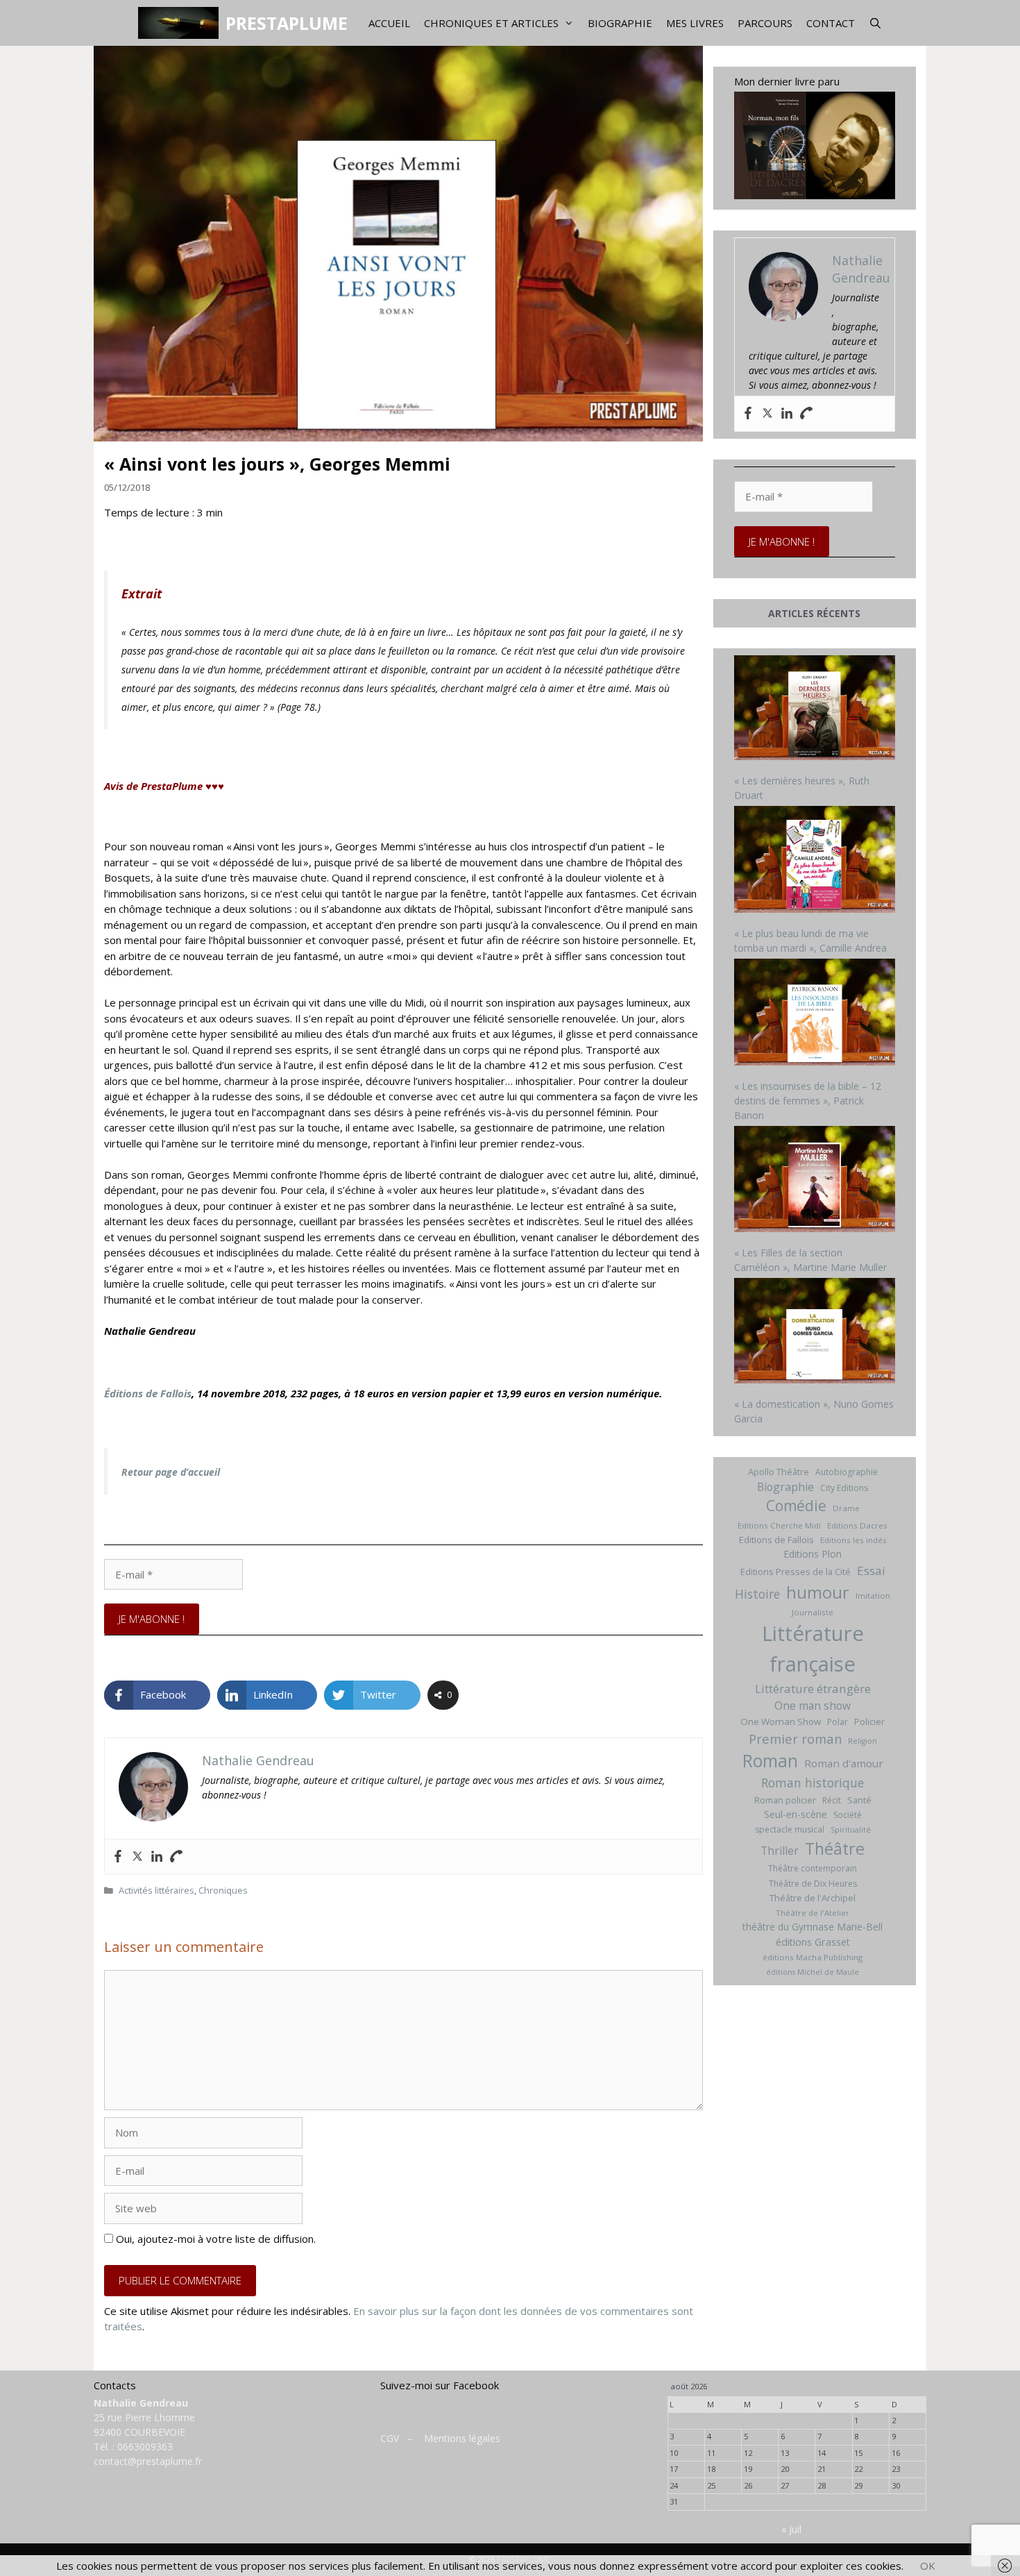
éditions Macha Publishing (813, 1957)
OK (928, 2566)
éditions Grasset (813, 1942)
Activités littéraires (156, 1890)
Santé (859, 1800)
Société (848, 1815)
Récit (832, 1800)
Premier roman (795, 1739)
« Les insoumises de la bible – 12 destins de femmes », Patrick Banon (808, 1101)
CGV (390, 2438)
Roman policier (785, 1800)
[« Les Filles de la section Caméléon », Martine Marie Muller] (815, 1181)
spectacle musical (790, 1829)
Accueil (389, 23)
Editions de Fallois (776, 1540)
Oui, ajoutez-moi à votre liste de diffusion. (214, 2239)
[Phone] (176, 1857)
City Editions (844, 1488)
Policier (869, 1721)
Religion (862, 1741)
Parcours (765, 23)
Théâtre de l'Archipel (813, 1898)
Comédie (796, 1506)
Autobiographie (847, 1472)
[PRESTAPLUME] (181, 23)
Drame (846, 1508)
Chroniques (223, 1890)
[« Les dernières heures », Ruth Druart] (815, 709)
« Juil (791, 2529)
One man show (813, 1706)
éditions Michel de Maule (813, 1972)
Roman (770, 1761)
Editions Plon (813, 1554)
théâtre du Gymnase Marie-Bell (813, 1927)
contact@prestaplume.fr (148, 2461)
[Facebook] (118, 1857)
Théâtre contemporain (813, 1868)
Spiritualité (851, 1830)
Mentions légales (462, 2438)
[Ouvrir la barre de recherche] (875, 23)
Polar (838, 1722)
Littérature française (813, 1649)
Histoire (757, 1594)
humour (818, 1592)
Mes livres (695, 23)
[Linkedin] (157, 1857)
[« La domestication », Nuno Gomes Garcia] (815, 1332)
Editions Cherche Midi (779, 1525)
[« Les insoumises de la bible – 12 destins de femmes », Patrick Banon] (815, 1014)
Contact (831, 23)
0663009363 (145, 2447)
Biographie (620, 23)
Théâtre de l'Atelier (813, 1913)
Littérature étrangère (813, 1689)
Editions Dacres (857, 1525)
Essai (871, 1571)
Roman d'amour (844, 1763)
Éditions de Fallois (148, 1393)
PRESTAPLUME (287, 23)
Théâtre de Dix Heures (813, 1884)
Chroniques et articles (491, 23)
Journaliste (813, 1612)
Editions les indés (853, 1540)
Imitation (873, 1596)
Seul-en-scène (796, 1814)
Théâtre (835, 1849)
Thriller (780, 1851)
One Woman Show (781, 1721)
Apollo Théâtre (779, 1472)
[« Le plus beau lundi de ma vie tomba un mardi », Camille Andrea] (815, 861)
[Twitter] (137, 1857)
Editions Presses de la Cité (796, 1572)
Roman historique (813, 1783)
